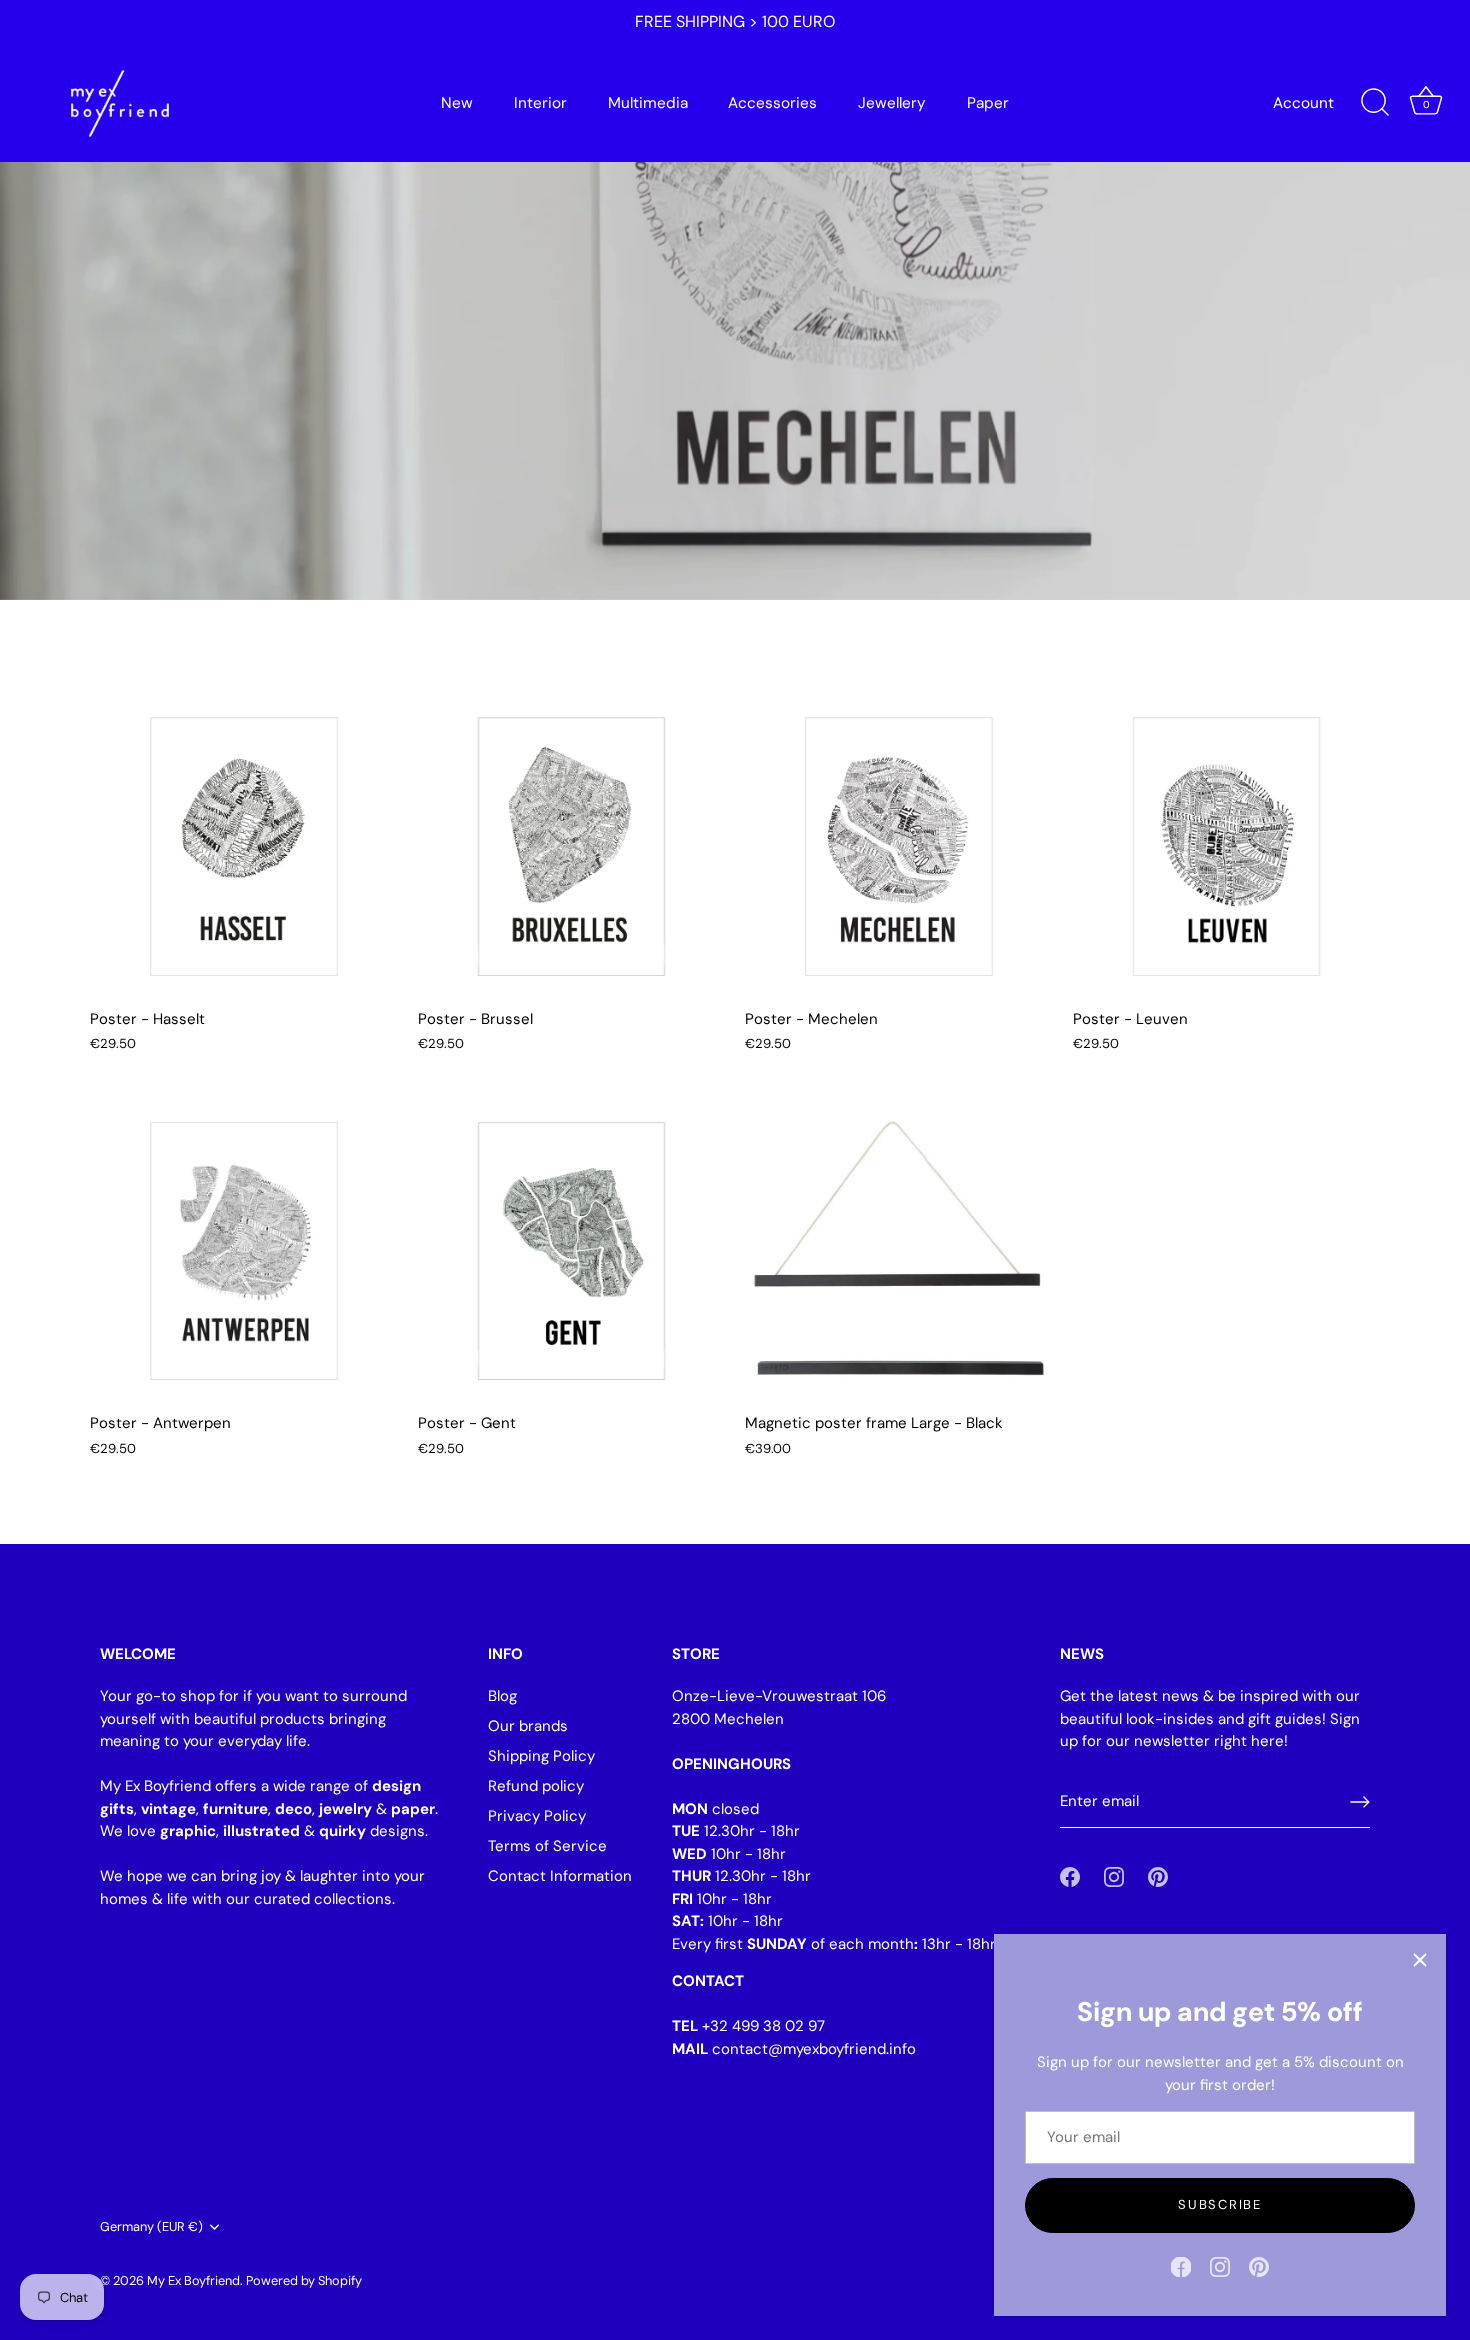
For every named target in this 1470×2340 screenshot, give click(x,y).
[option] (735, 300)
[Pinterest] (1259, 2266)
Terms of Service (547, 1846)
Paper (988, 103)
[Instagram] (1220, 2266)
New (457, 103)
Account (1303, 103)
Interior (540, 103)
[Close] (1420, 1960)
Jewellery (892, 103)
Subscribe (1219, 2204)
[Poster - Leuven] (1227, 844)
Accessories (772, 103)
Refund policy (536, 1786)
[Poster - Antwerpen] (244, 1249)
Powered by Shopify (304, 2280)
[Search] (1375, 103)
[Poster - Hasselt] (244, 844)
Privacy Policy (537, 1816)
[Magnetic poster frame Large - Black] (899, 1249)
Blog (502, 1696)
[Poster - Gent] (572, 1249)
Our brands (528, 1726)
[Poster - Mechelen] (899, 844)
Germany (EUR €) (151, 2227)
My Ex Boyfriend (193, 2280)
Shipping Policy (541, 1756)
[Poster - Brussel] (572, 844)
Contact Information (560, 1876)
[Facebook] (1181, 2266)
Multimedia (648, 103)
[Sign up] (1360, 1802)
